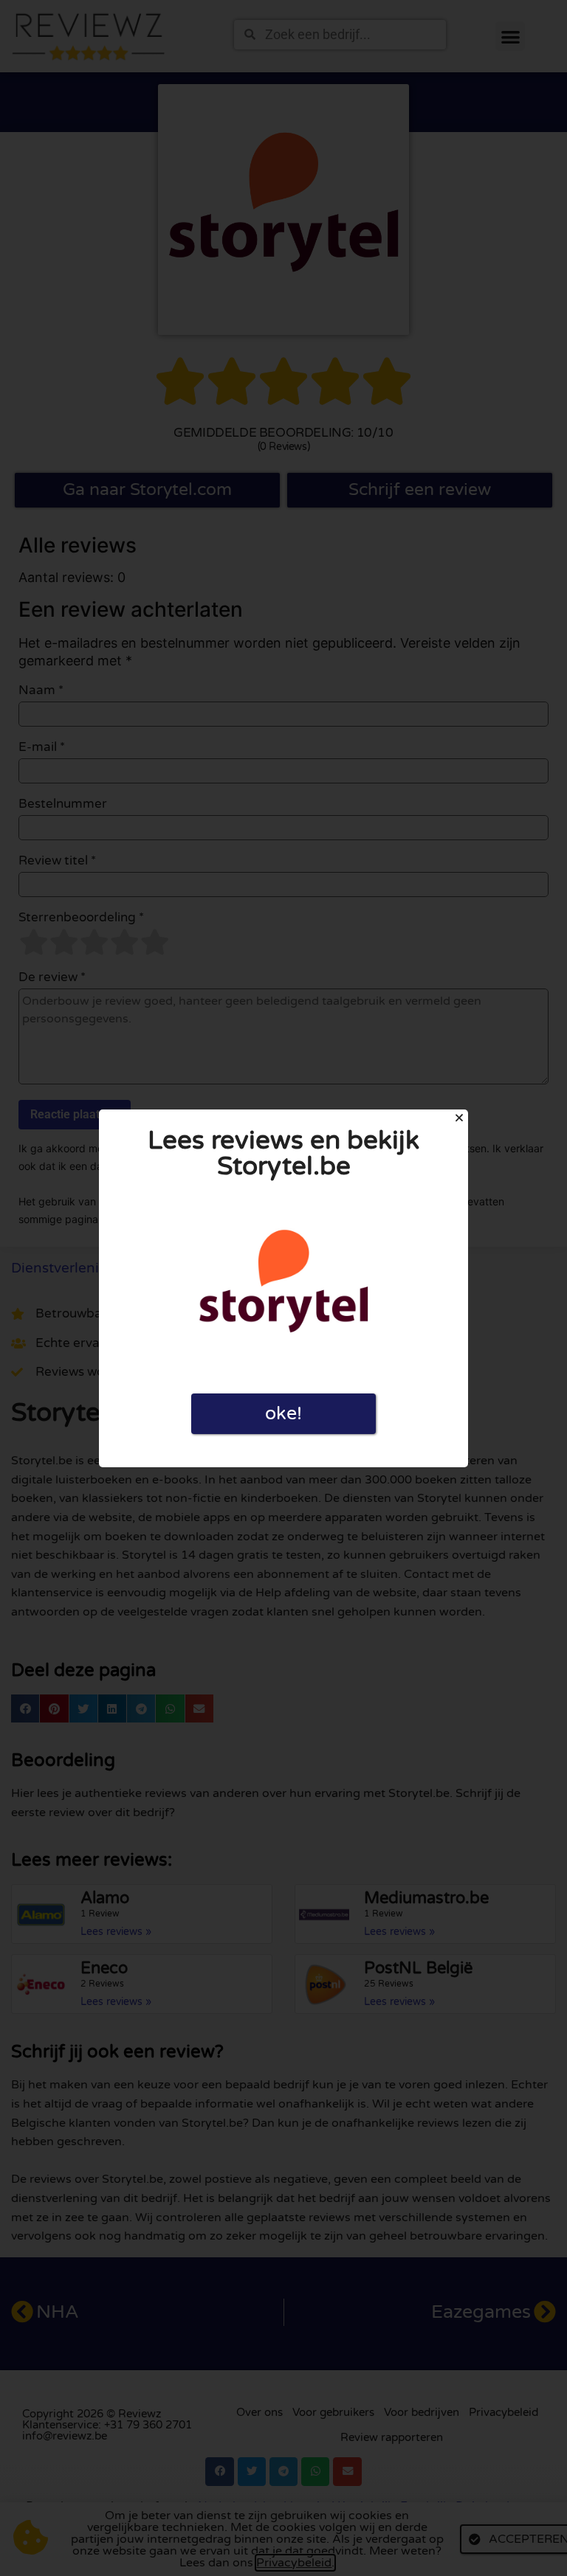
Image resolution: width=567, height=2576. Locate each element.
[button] (459, 1118)
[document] (283, 1288)
